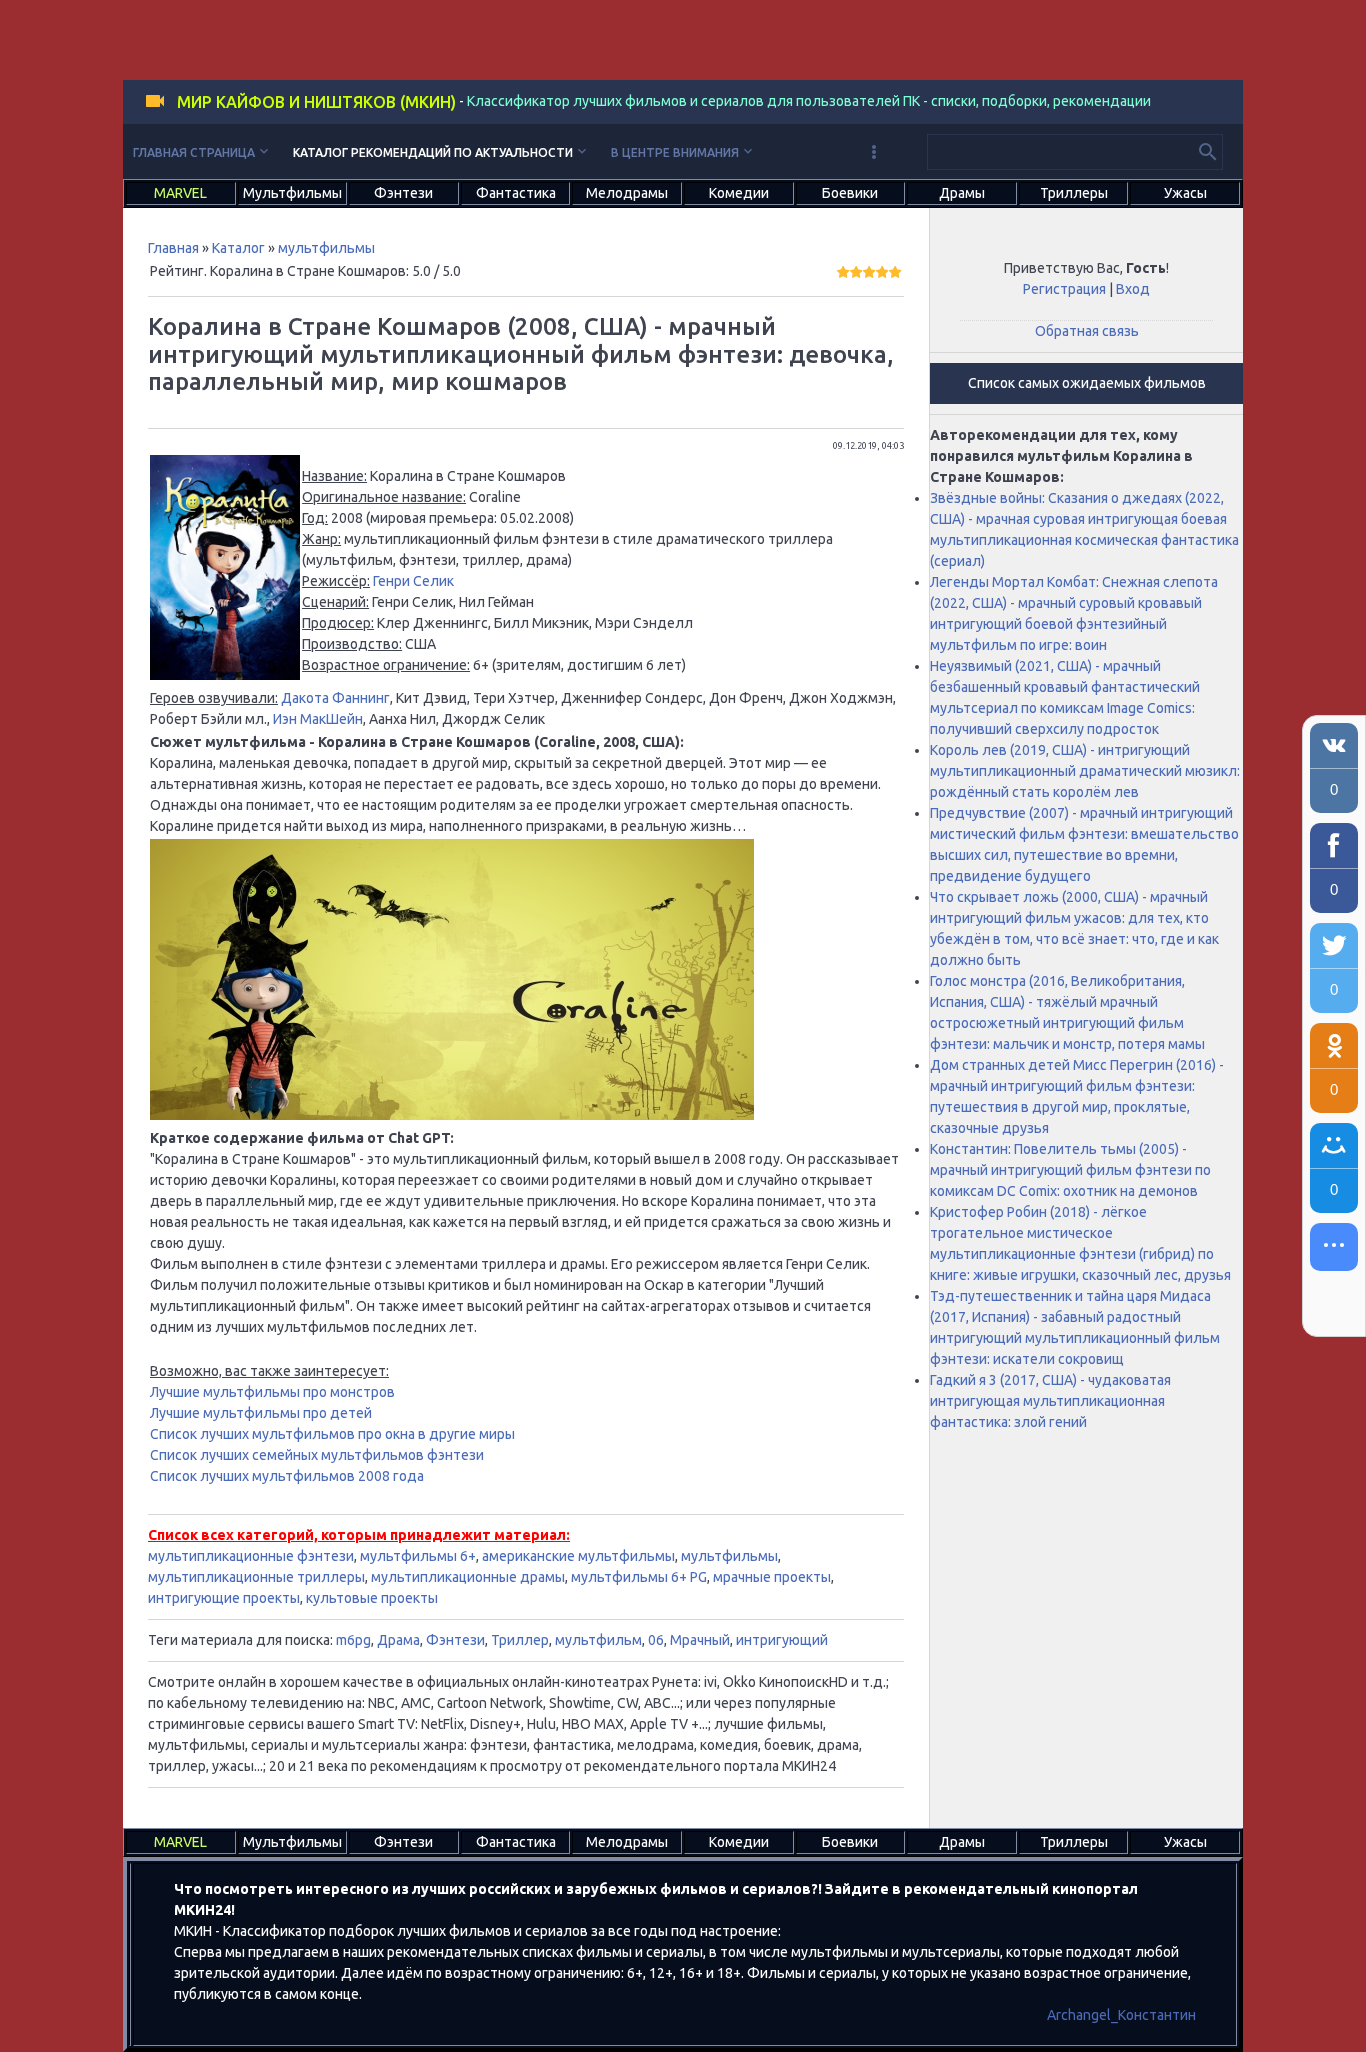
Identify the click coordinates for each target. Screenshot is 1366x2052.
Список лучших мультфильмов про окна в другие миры (332, 1434)
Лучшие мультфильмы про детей (261, 1413)
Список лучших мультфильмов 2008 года (287, 1476)
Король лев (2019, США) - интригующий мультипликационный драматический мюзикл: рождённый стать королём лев (1085, 771)
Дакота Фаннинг (335, 698)
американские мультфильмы (578, 1556)
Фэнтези (455, 1640)
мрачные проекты (772, 1577)
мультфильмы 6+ (418, 1556)
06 (656, 1640)
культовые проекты (372, 1598)
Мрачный (700, 1640)
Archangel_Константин (1121, 2015)
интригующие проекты (224, 1598)
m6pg (353, 1640)
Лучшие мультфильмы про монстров (272, 1392)
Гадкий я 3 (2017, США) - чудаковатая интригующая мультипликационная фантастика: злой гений (1050, 1401)
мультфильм (598, 1640)
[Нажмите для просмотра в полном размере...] (225, 675)
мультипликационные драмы (468, 1577)
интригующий (782, 1640)
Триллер (520, 1640)
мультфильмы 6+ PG (639, 1577)
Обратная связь (1087, 331)
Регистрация (1064, 289)
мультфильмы (326, 248)
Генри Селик (413, 581)
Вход (1133, 289)
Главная (173, 248)
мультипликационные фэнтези (251, 1556)
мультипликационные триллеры (256, 1577)
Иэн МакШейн (318, 719)
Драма (398, 1640)
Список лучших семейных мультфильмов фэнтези (317, 1455)
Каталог (238, 248)
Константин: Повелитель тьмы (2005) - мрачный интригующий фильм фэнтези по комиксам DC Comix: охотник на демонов (1070, 1170)
